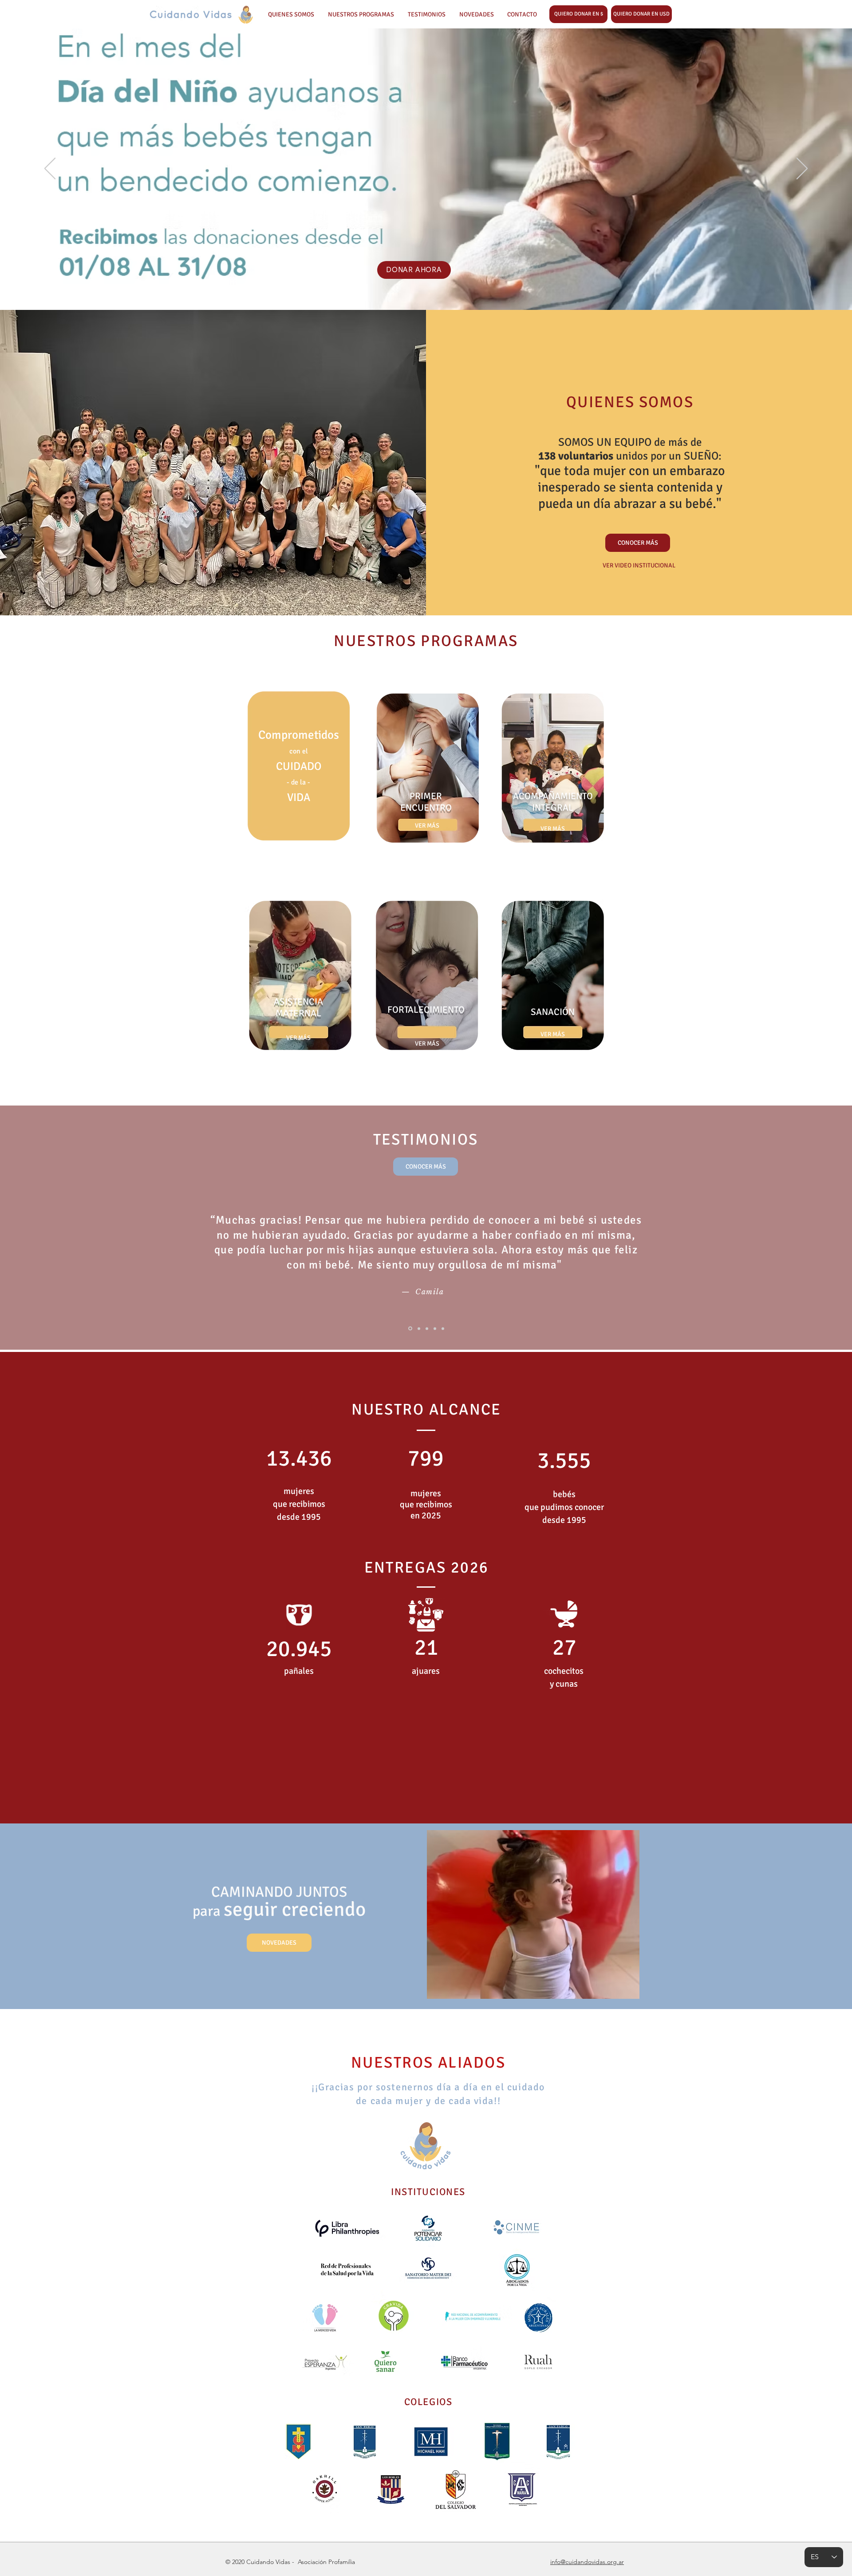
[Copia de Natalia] (443, 1328)
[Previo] (50, 169)
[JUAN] (419, 1328)
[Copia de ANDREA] (435, 1328)
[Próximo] (802, 169)
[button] (641, 14)
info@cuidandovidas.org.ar (587, 2562)
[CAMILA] (410, 1329)
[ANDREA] (427, 1328)
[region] (299, 768)
